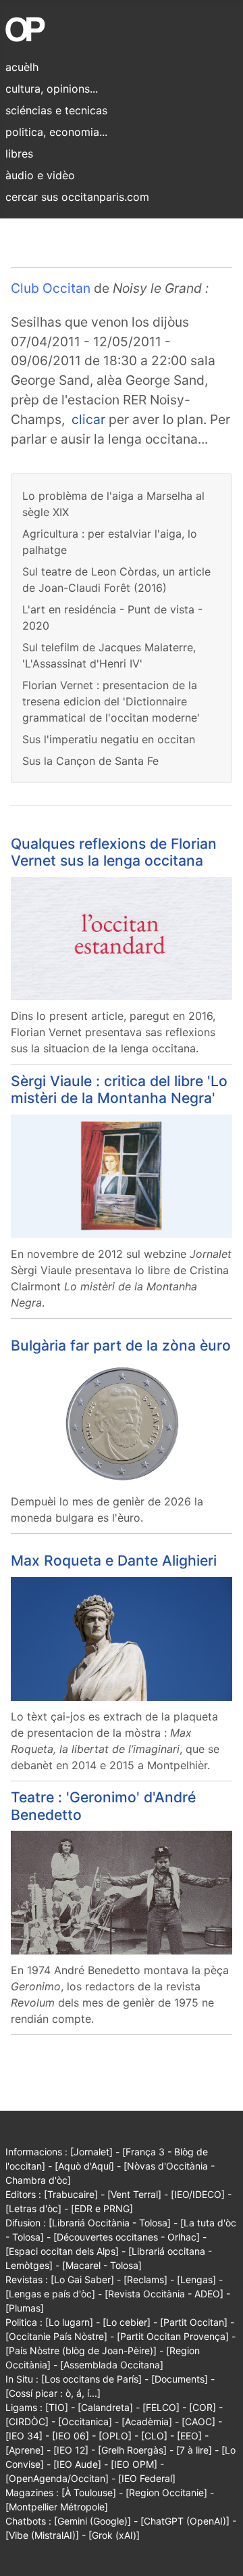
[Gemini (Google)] (92, 2521)
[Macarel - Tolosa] (102, 2265)
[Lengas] (196, 2279)
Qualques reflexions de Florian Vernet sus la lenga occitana (114, 852)
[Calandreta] (105, 2407)
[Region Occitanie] (166, 2492)
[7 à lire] (194, 2450)
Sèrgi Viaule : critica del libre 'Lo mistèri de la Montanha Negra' (119, 1090)
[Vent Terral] (134, 2194)
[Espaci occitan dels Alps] (62, 2251)
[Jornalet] (91, 2152)
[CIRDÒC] (27, 2421)
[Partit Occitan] (194, 2322)
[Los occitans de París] (91, 2379)
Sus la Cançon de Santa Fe (90, 761)
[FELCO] (161, 2407)
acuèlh (22, 67)
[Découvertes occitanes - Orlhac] (127, 2237)
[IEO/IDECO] (198, 2194)
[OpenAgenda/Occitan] (57, 2478)
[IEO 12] (71, 2450)
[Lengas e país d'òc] (50, 2294)
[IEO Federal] (147, 2478)
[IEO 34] (24, 2436)
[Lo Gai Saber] (82, 2279)
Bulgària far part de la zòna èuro (121, 1345)
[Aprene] (25, 2450)
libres (19, 154)
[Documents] (180, 2379)
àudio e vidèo (40, 175)
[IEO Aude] (77, 2464)
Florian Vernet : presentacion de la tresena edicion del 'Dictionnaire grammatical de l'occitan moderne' (111, 701)
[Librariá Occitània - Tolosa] (110, 2223)
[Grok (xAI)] (114, 2535)
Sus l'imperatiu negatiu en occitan (109, 739)
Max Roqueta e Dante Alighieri (114, 1561)
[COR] (202, 2407)
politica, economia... (56, 132)
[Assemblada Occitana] (112, 2365)
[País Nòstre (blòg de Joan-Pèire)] (81, 2350)
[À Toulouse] (89, 2492)
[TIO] (57, 2407)
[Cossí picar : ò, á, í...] (53, 2393)
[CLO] (154, 2436)
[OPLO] (115, 2436)
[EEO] (189, 2436)
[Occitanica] (85, 2421)
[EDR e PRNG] (102, 2208)
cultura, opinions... (52, 89)
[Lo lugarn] (69, 2322)
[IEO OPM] (134, 2464)
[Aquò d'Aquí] (84, 2166)
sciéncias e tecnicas (56, 110)
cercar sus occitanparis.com (77, 197)
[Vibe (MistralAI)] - (47, 2535)
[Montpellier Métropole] (57, 2507)
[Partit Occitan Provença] (173, 2336)
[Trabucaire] (71, 2194)
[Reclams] (145, 2279)
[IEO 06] (71, 2436)
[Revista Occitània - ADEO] (164, 2294)
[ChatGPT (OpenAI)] (185, 2521)
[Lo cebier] (127, 2322)
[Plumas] (25, 2308)
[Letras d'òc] (33, 2208)
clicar (88, 419)
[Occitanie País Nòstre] (56, 2336)
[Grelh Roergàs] (132, 2450)
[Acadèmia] (147, 2421)
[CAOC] (198, 2421)
